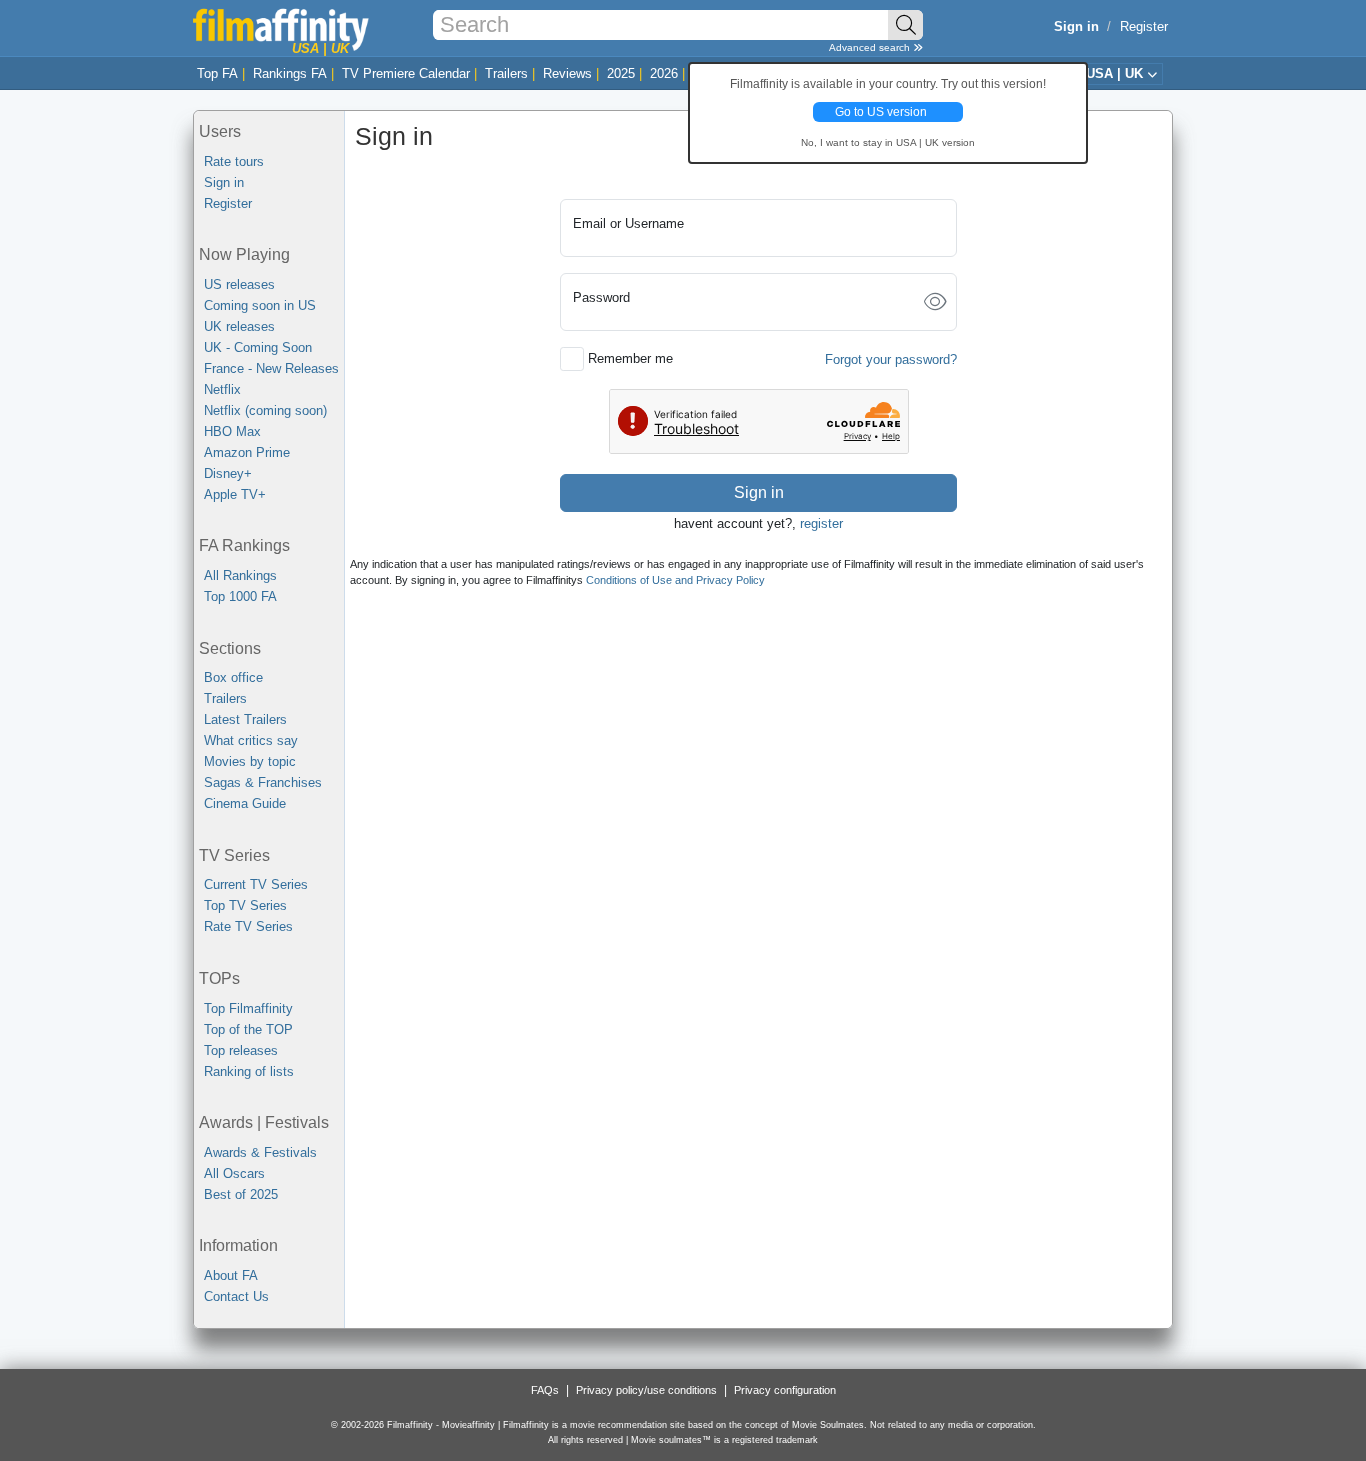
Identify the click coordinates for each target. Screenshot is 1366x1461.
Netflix (222, 389)
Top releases (241, 1050)
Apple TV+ (235, 494)
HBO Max (232, 431)
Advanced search (871, 47)
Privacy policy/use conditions (646, 1390)
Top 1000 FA (240, 596)
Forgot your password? (891, 359)
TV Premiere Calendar (406, 73)
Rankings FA (290, 73)
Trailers (506, 73)
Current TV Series (256, 884)
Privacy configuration (785, 1390)
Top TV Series (245, 905)
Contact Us (236, 1296)
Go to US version (881, 112)
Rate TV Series (248, 926)
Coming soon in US (260, 305)
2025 (621, 73)
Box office (233, 677)
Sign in (224, 182)
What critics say (251, 740)
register (821, 523)
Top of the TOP (248, 1029)
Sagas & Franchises (263, 782)
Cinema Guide (245, 803)
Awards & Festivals (260, 1152)
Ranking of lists (249, 1071)
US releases (239, 284)
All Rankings (240, 575)
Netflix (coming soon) (265, 410)
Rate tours (234, 161)
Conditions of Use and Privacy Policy (675, 580)
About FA (231, 1275)
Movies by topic (250, 761)
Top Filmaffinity (248, 1008)
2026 (664, 73)
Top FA (217, 73)
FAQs (545, 1390)
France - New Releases (271, 368)
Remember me (630, 358)
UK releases (239, 326)
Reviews (567, 73)
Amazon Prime (247, 452)
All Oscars (234, 1173)
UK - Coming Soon (258, 347)
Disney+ (228, 473)
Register (1144, 26)
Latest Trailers (245, 719)
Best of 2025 (241, 1194)
